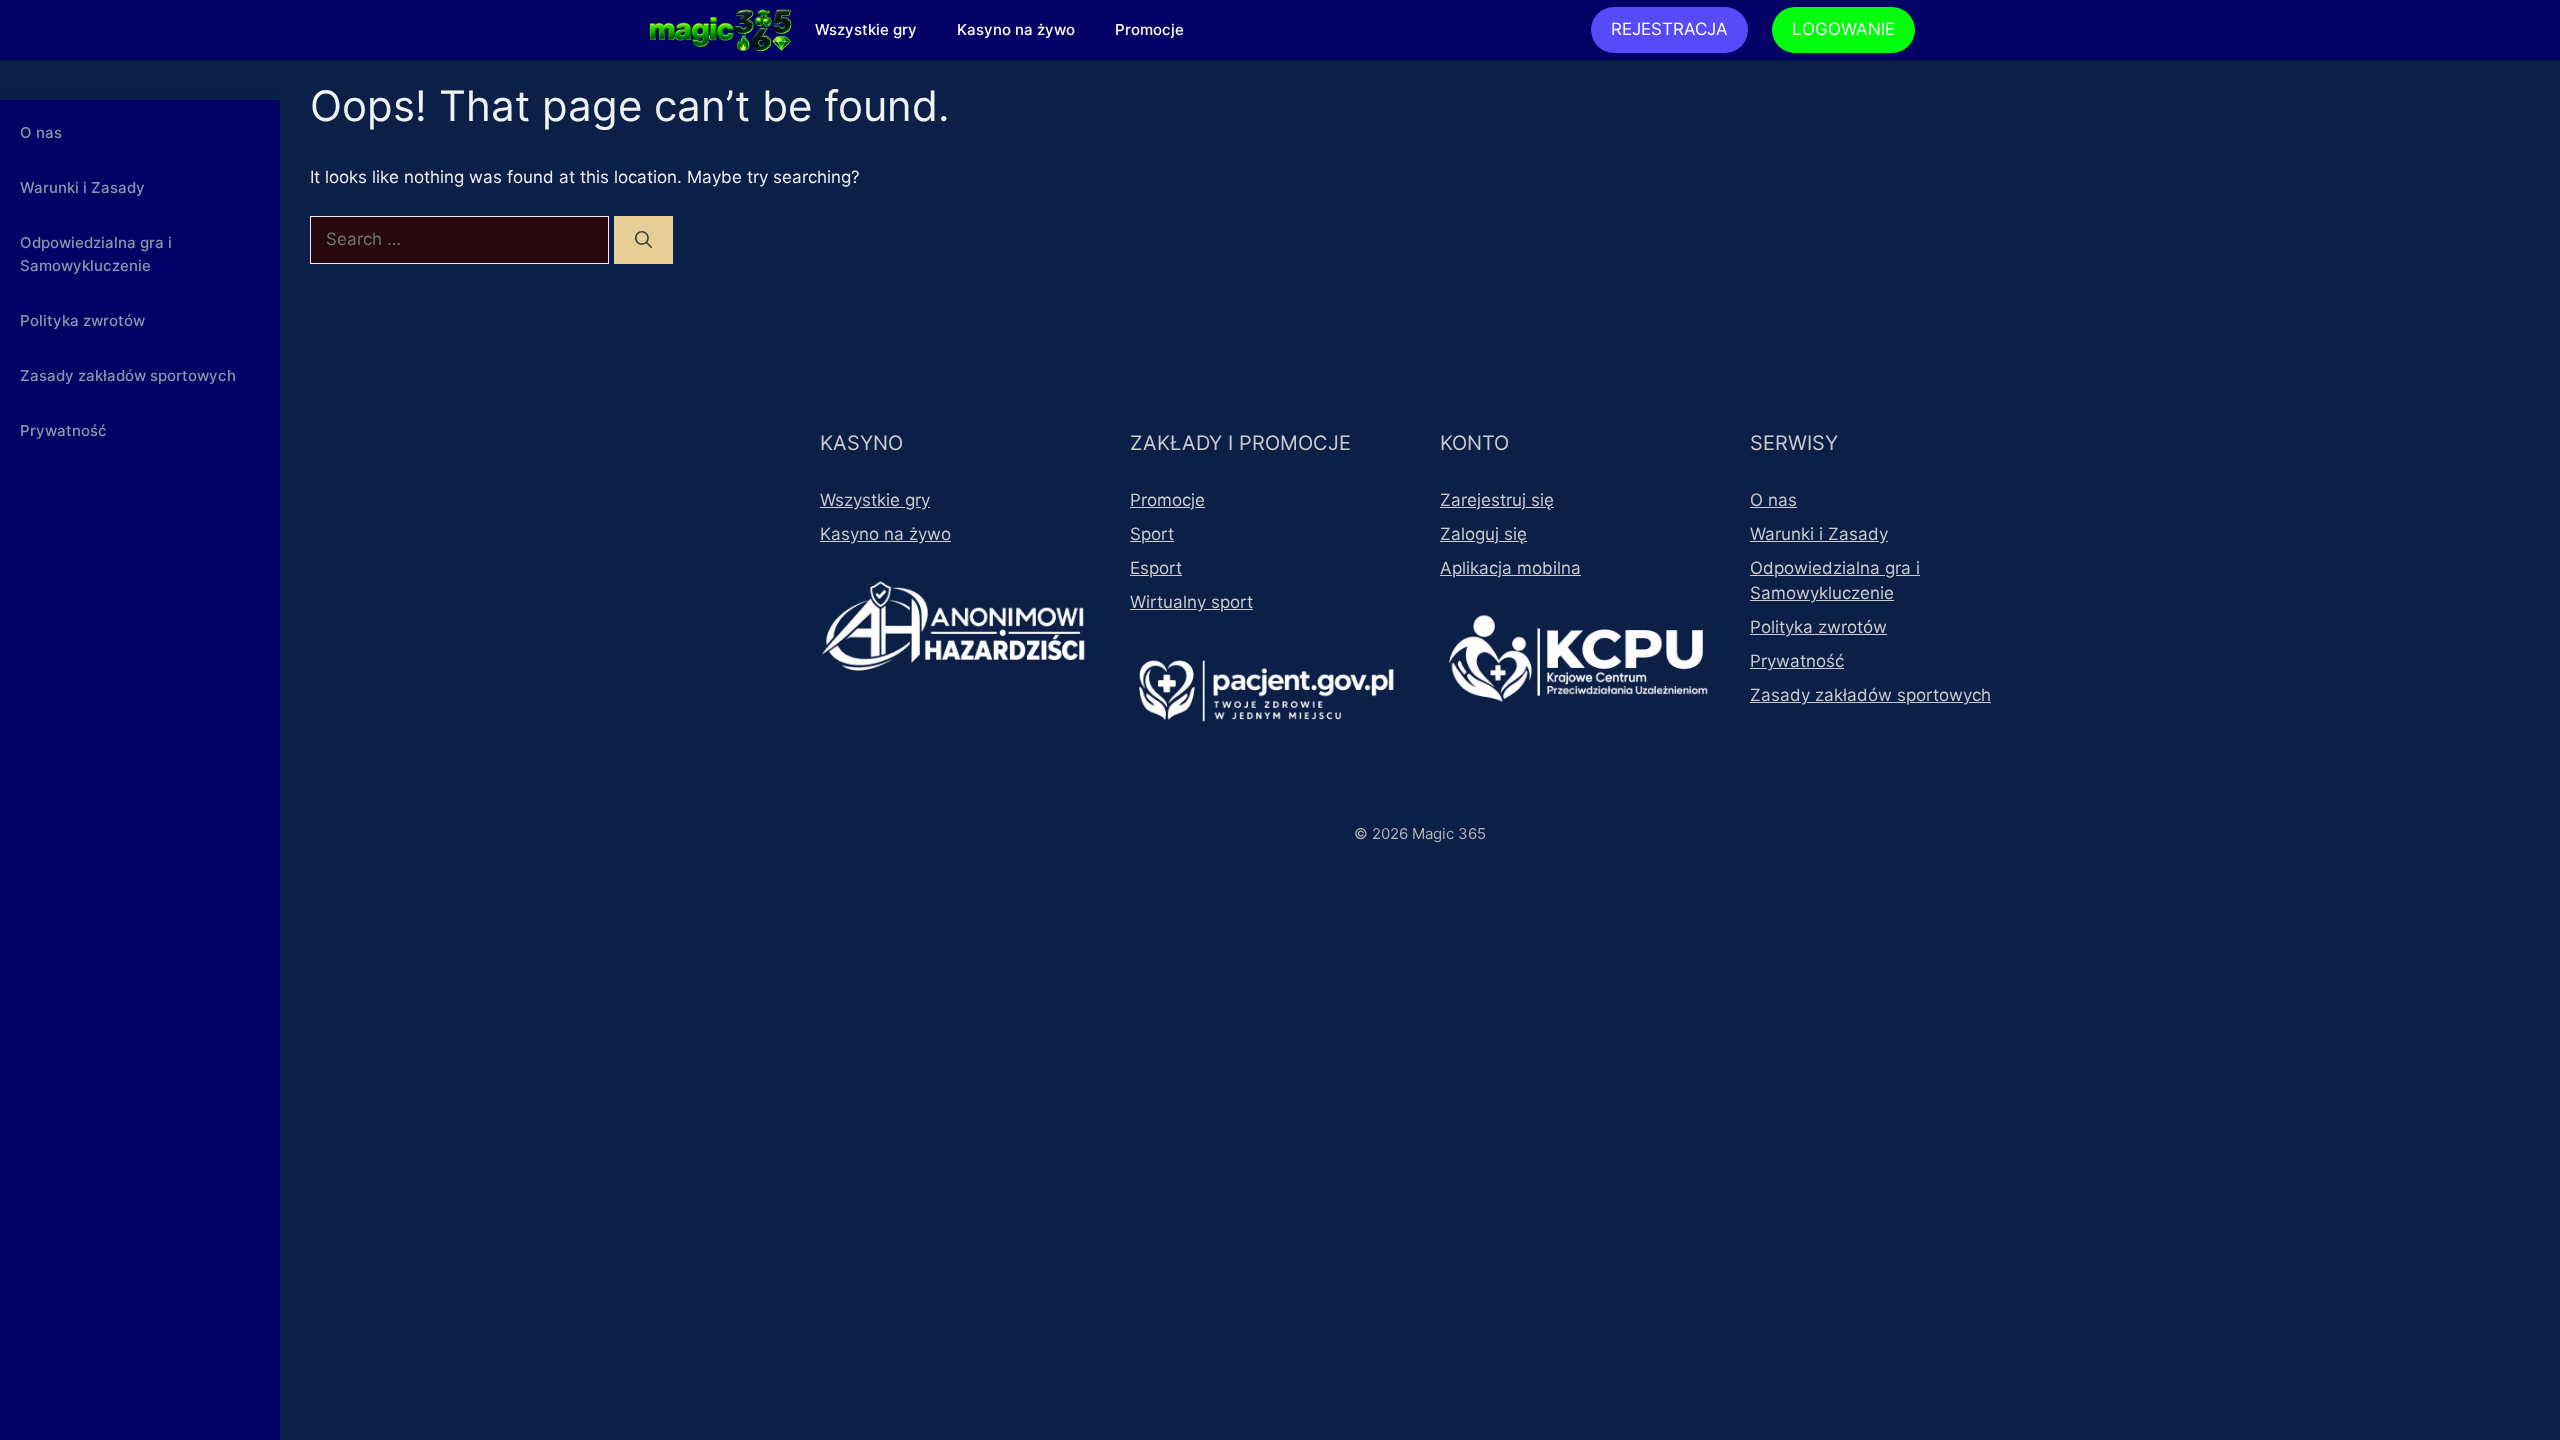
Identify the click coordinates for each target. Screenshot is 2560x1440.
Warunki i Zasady (82, 187)
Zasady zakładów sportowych (128, 375)
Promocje (1149, 29)
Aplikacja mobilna (1510, 568)
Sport (1152, 534)
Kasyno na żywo (1016, 29)
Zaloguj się (1483, 534)
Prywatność (63, 430)
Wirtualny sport (1191, 602)
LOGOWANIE (1843, 29)
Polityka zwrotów (82, 320)
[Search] (643, 240)
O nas (41, 132)
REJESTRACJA (1669, 29)
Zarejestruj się (1497, 500)
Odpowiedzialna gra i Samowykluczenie (96, 254)
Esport (1156, 568)
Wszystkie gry (866, 29)
